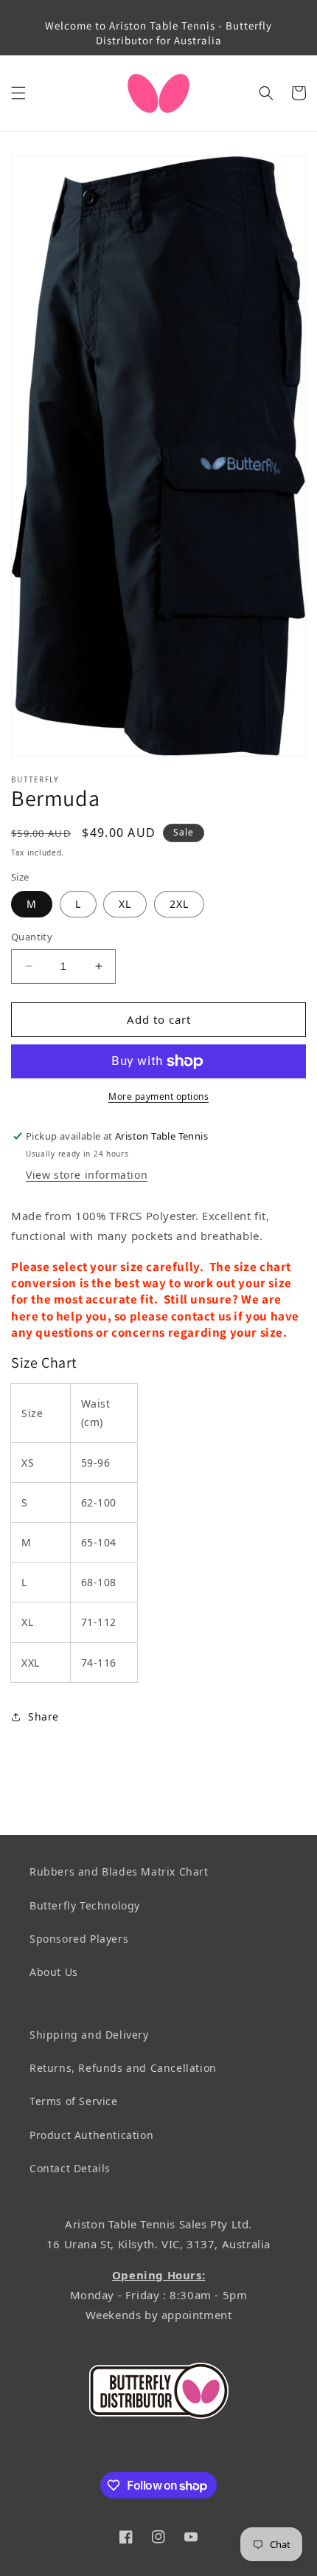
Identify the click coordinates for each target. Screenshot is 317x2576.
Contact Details (70, 2168)
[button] (18, 93)
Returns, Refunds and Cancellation (123, 2068)
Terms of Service (74, 2101)
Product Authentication (91, 2135)
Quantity (32, 937)
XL (125, 904)
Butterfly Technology (85, 1905)
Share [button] (43, 1716)
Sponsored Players (79, 1939)
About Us (54, 1972)
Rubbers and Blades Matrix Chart (119, 1871)
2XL (179, 904)
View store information (87, 1175)
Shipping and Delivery (89, 2035)
